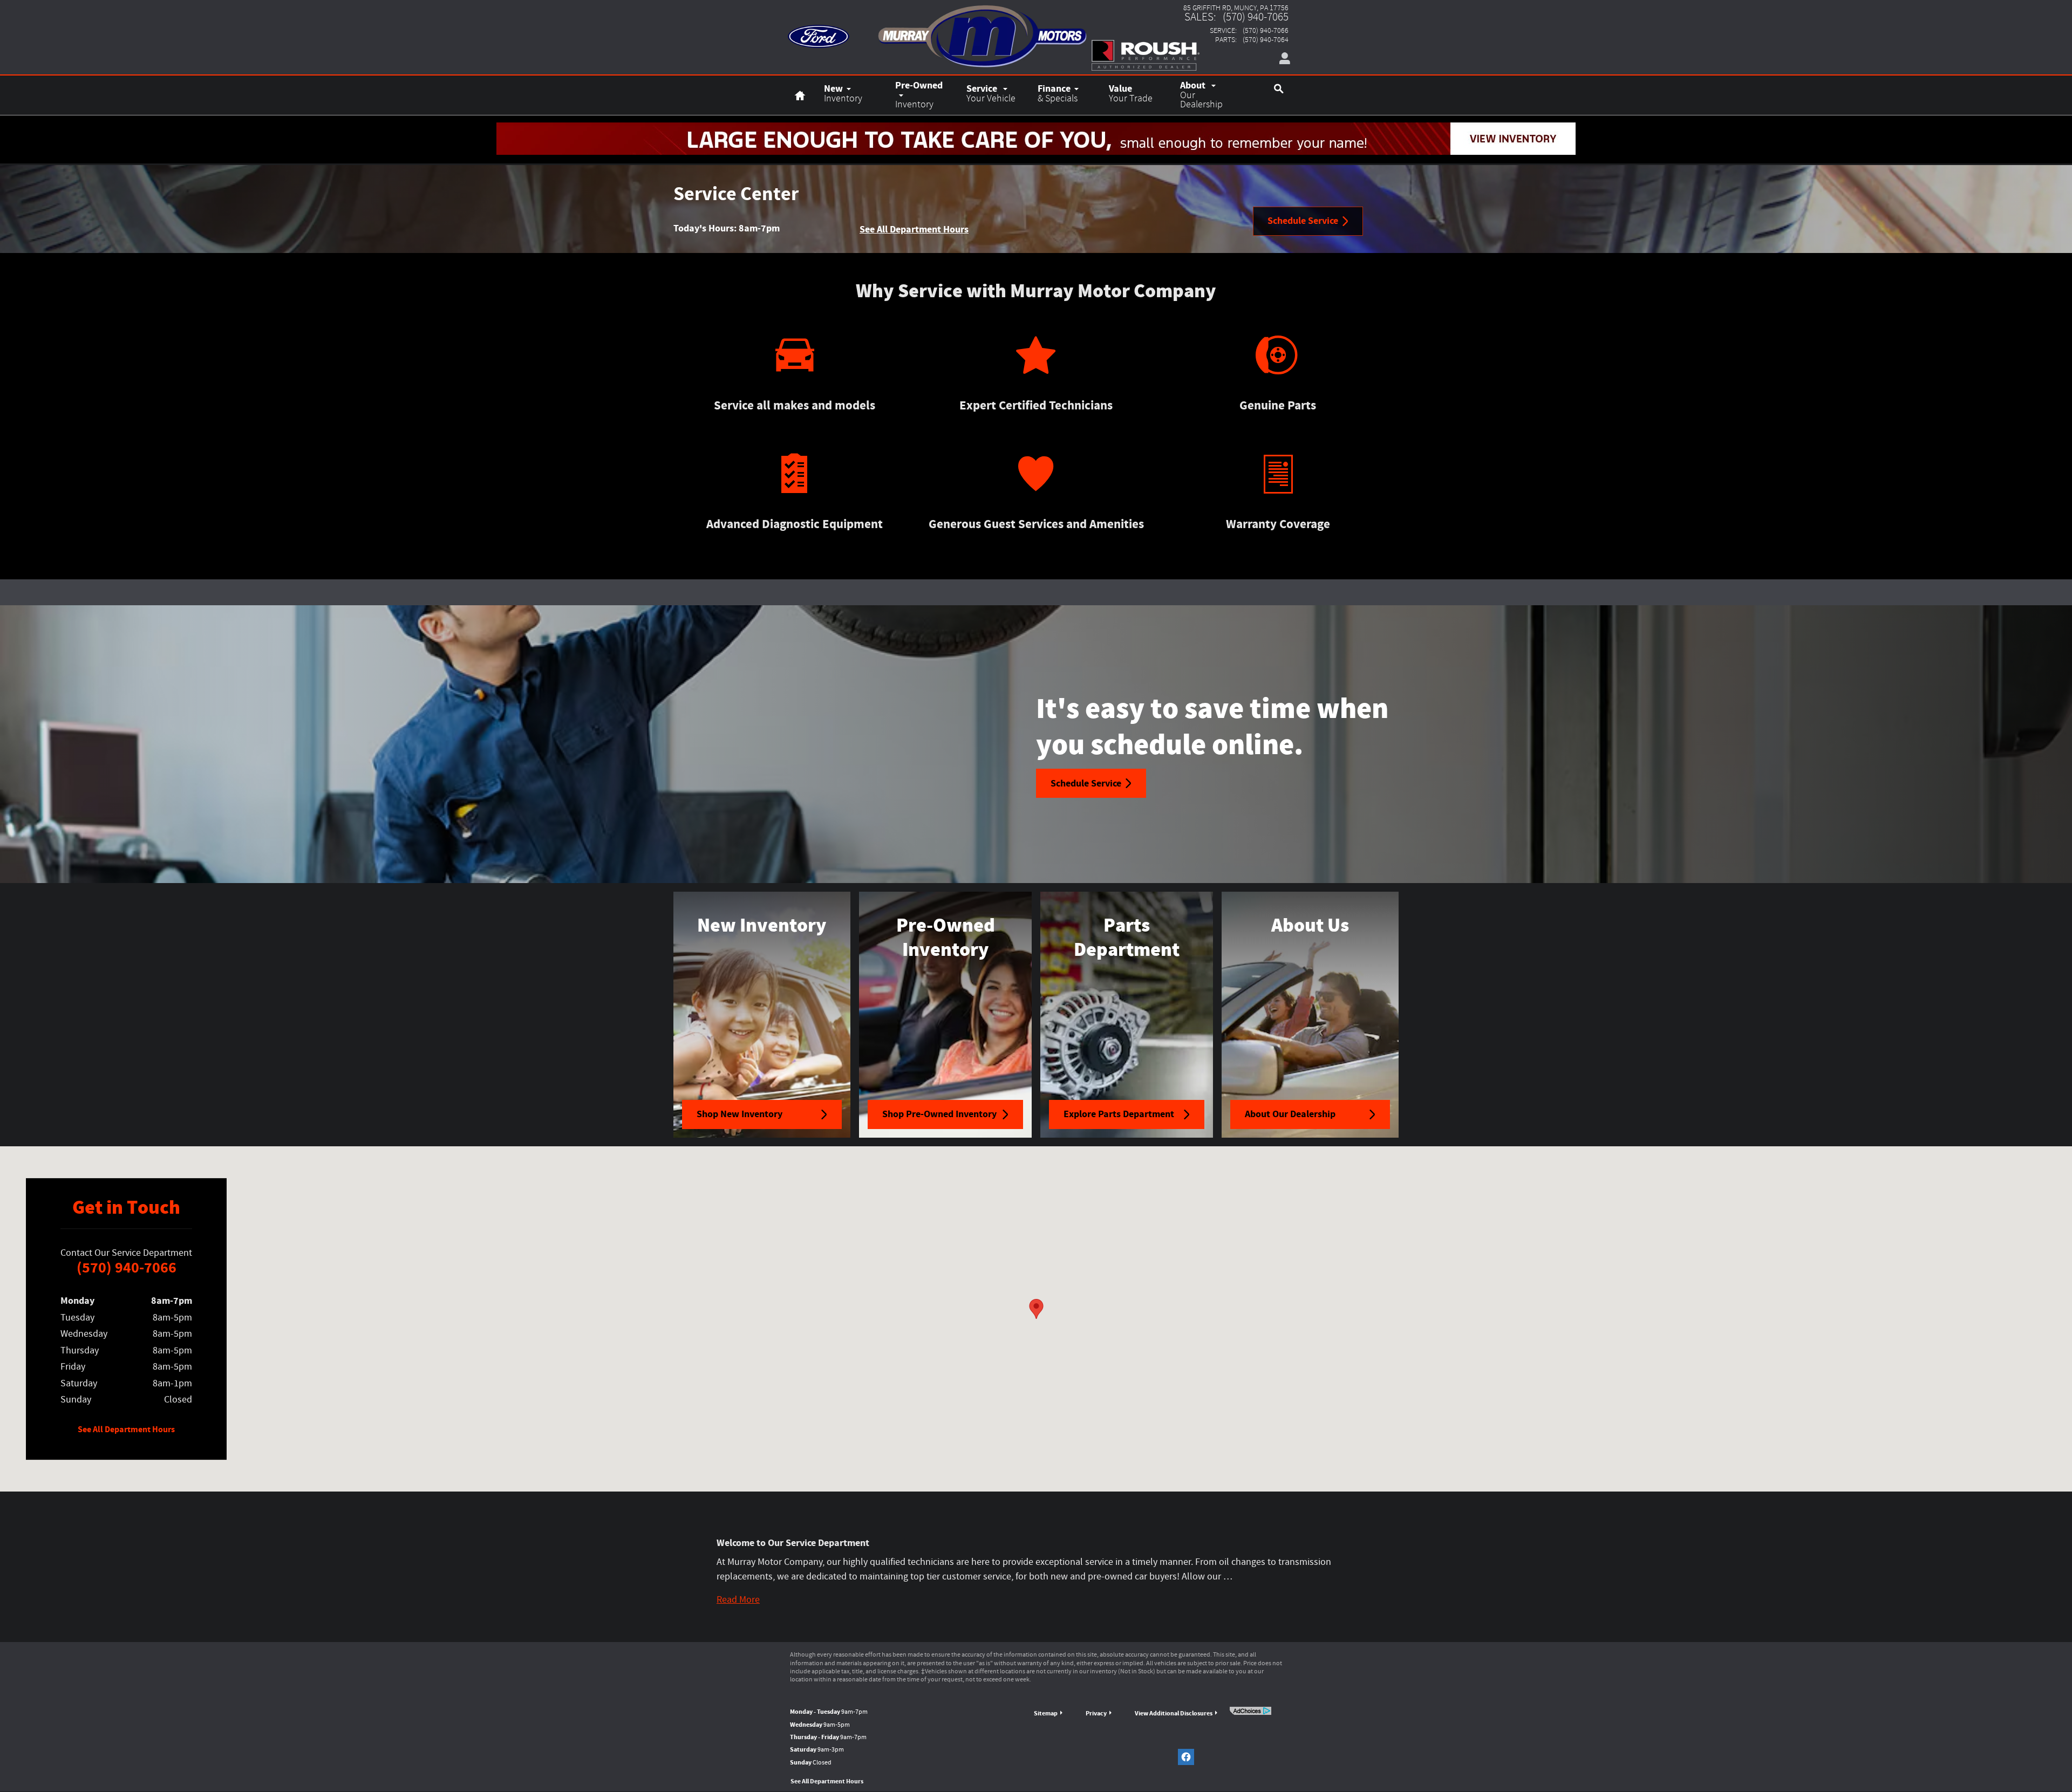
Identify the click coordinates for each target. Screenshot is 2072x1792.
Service (991, 93)
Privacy (1096, 1713)
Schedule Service (1303, 221)
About (1201, 94)
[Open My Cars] (1282, 59)
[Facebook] (1186, 1757)
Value (1131, 93)
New (843, 93)
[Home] (819, 30)
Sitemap (1046, 1713)
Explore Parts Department (1119, 1114)
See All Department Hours (914, 229)
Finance (1058, 93)
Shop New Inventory (739, 1114)
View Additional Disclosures (1174, 1713)
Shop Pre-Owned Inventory (939, 1114)
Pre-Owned (919, 94)
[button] (738, 1600)
